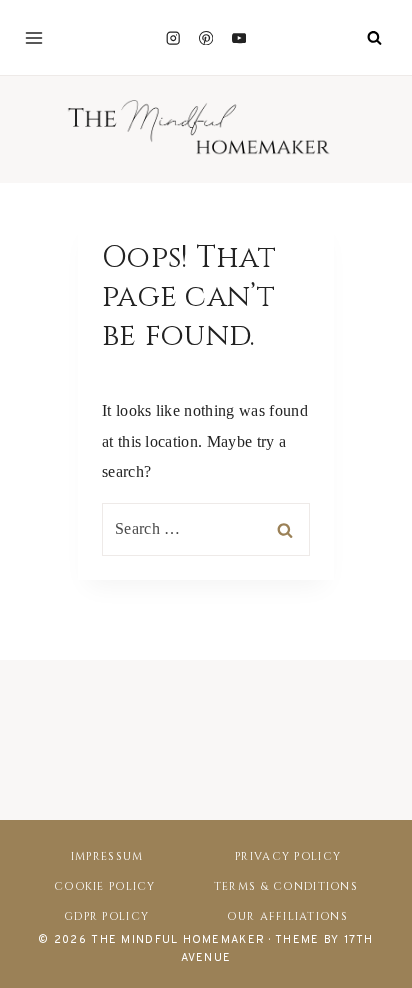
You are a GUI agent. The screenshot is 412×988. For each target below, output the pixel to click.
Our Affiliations (287, 916)
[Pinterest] (206, 37)
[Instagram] (172, 37)
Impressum (107, 856)
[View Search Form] (374, 38)
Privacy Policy (288, 856)
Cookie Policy (105, 886)
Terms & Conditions (286, 886)
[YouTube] (239, 37)
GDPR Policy (106, 916)
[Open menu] (34, 38)
